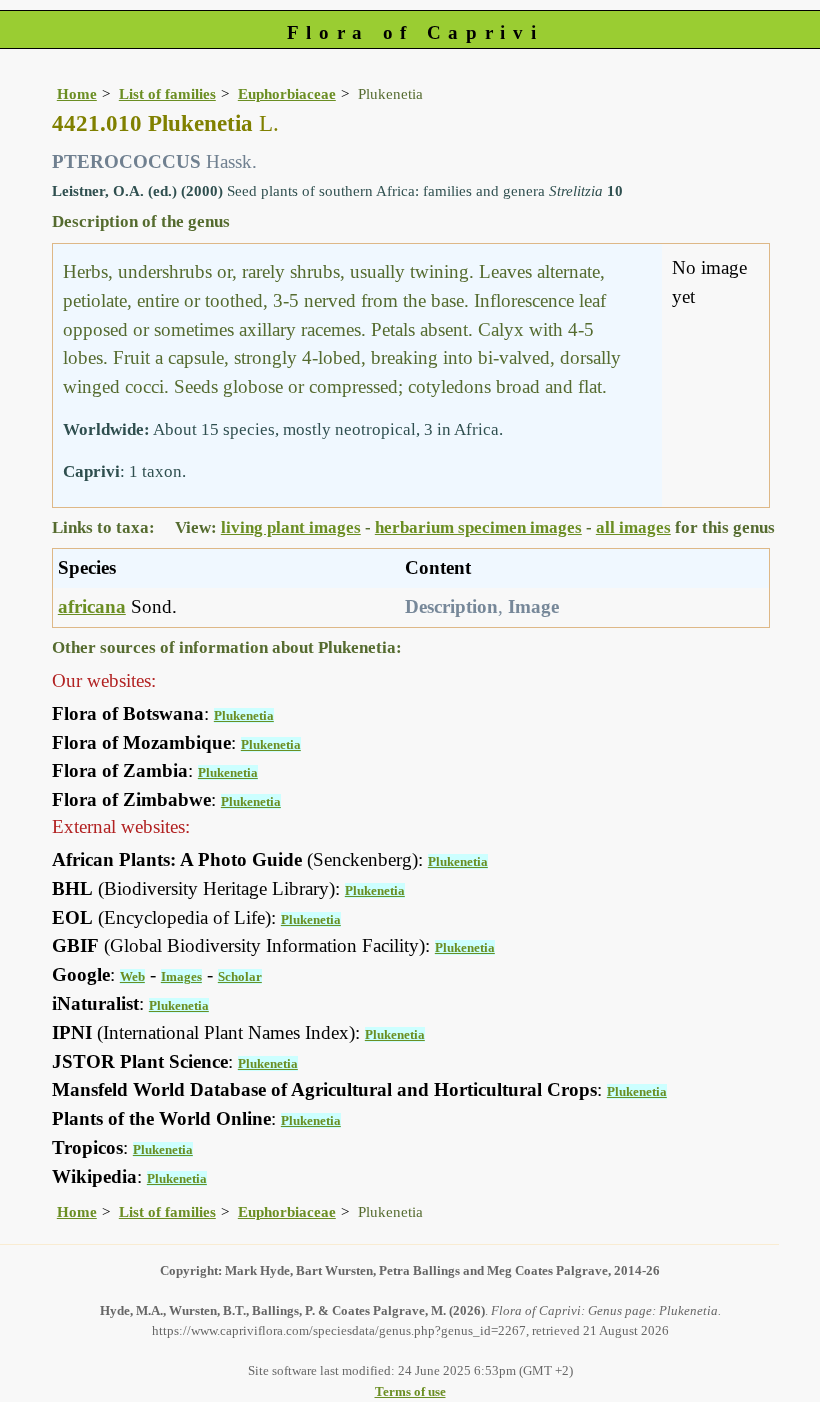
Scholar (240, 976)
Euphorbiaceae (287, 93)
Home (77, 93)
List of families (167, 93)
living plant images (291, 527)
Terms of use (410, 1391)
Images (181, 976)
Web (132, 976)
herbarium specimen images (478, 527)
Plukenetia (244, 715)
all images (633, 527)
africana (92, 606)
